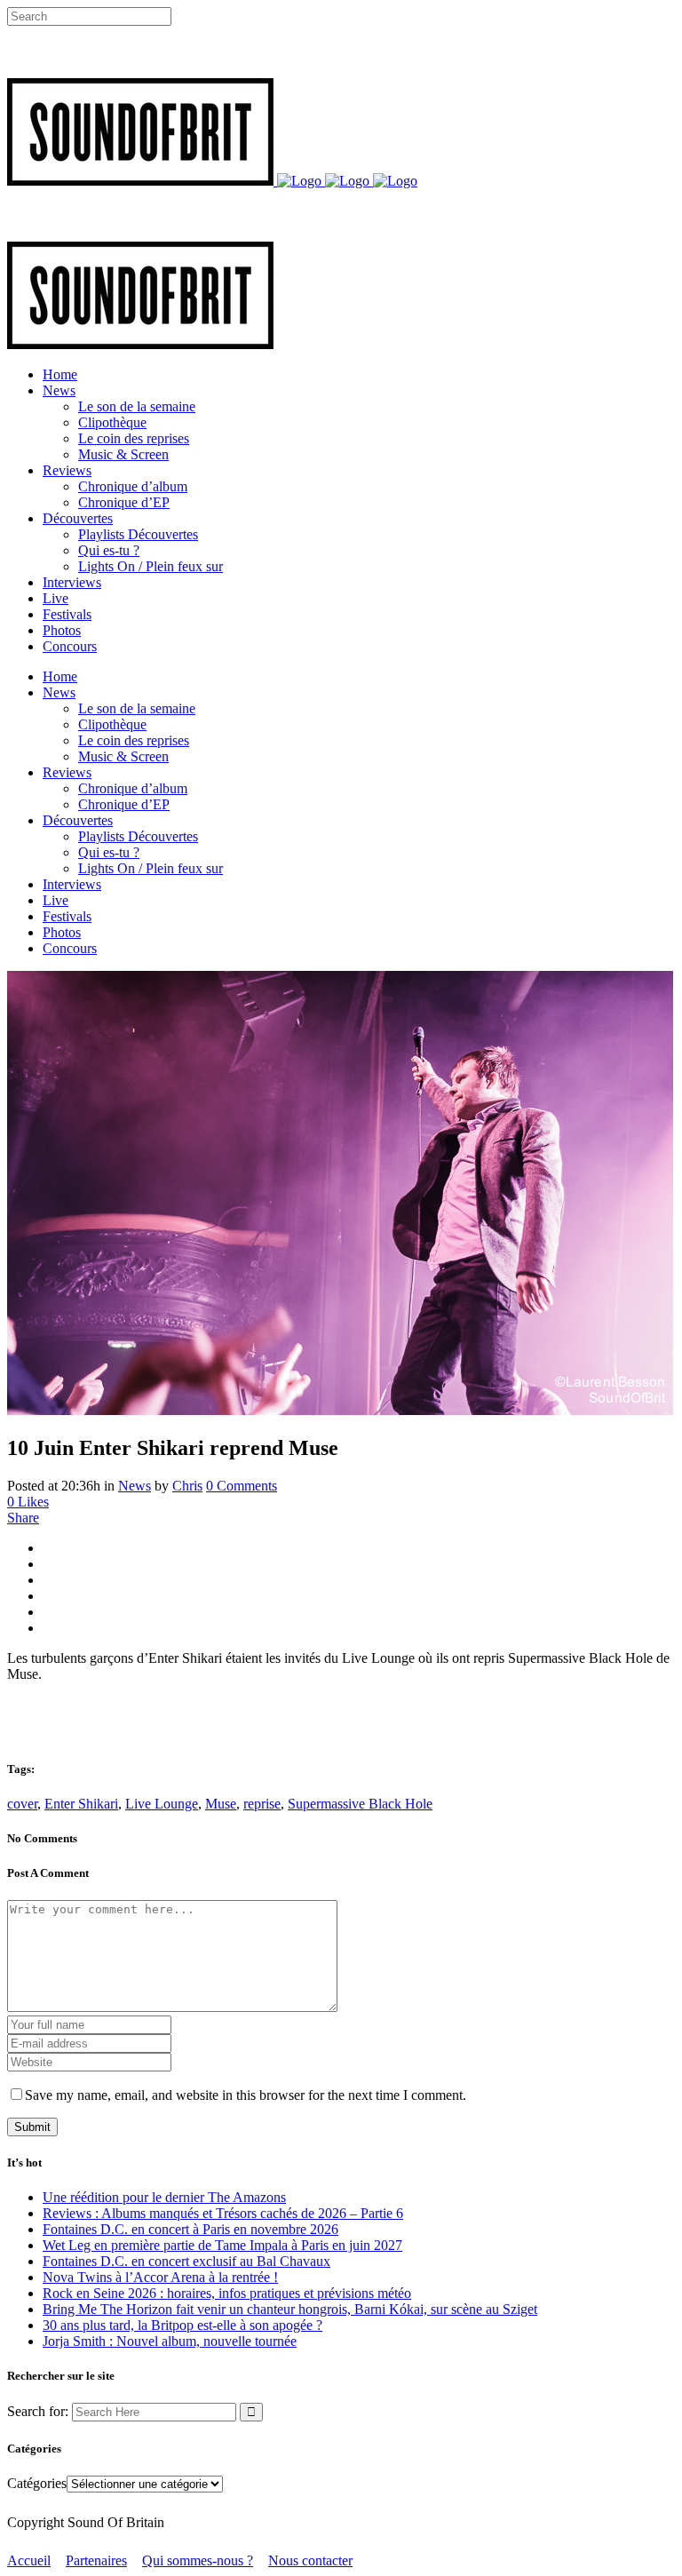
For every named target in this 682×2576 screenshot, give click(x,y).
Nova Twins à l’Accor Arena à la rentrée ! (160, 2277)
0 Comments (242, 1486)
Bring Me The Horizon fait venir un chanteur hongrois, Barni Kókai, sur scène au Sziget (290, 2309)
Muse (221, 1804)
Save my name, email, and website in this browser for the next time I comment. (246, 2095)
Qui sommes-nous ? (198, 2560)
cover (22, 1804)
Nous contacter (310, 2560)
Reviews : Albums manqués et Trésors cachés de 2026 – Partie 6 (223, 2213)
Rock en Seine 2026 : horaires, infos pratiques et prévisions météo (227, 2293)
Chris (187, 1486)
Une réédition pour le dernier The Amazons (164, 2197)
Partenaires (96, 2560)
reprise (262, 1804)
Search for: (38, 2411)
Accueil (29, 2560)
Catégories (37, 2483)
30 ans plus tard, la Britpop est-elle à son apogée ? (182, 2325)
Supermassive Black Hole (360, 1804)
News (135, 1486)
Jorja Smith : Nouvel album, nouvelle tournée (170, 2341)
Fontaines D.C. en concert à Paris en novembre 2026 (190, 2229)
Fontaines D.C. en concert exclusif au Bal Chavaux (186, 2261)
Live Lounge (162, 1804)
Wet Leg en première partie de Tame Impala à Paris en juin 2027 (222, 2245)
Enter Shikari (81, 1804)
